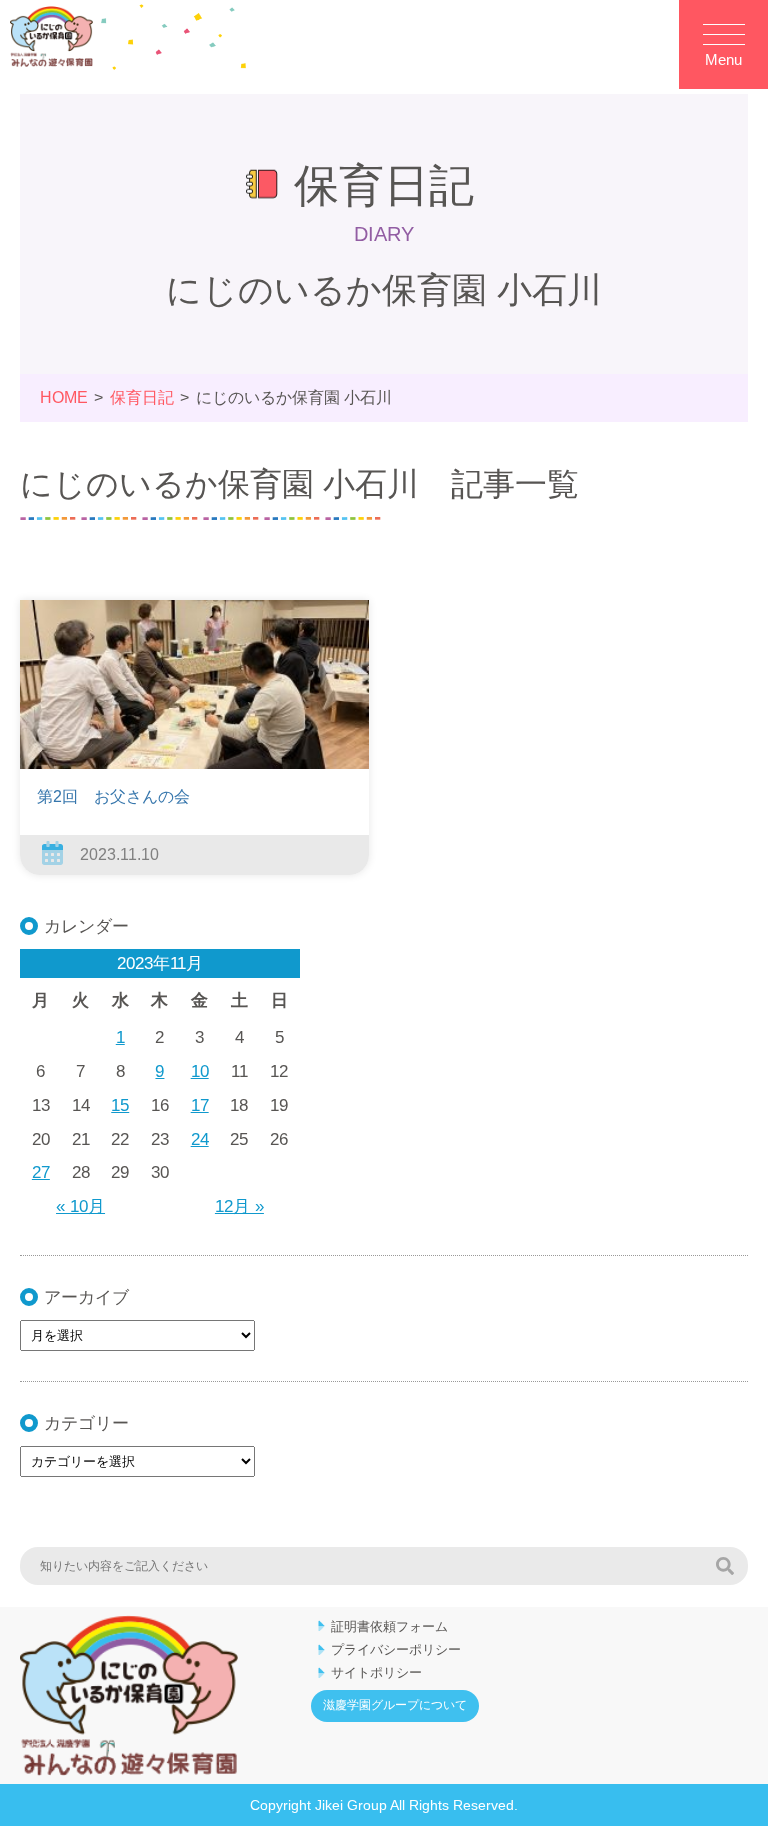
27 (41, 1172)
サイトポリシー (376, 1672)
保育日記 (142, 397)
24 (200, 1139)
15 (120, 1105)
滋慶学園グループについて (395, 1705)
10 (200, 1071)
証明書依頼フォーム (389, 1626)
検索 (725, 1566)
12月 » (239, 1206)
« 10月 (80, 1206)
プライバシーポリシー (396, 1649)
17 (200, 1105)
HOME (64, 397)
